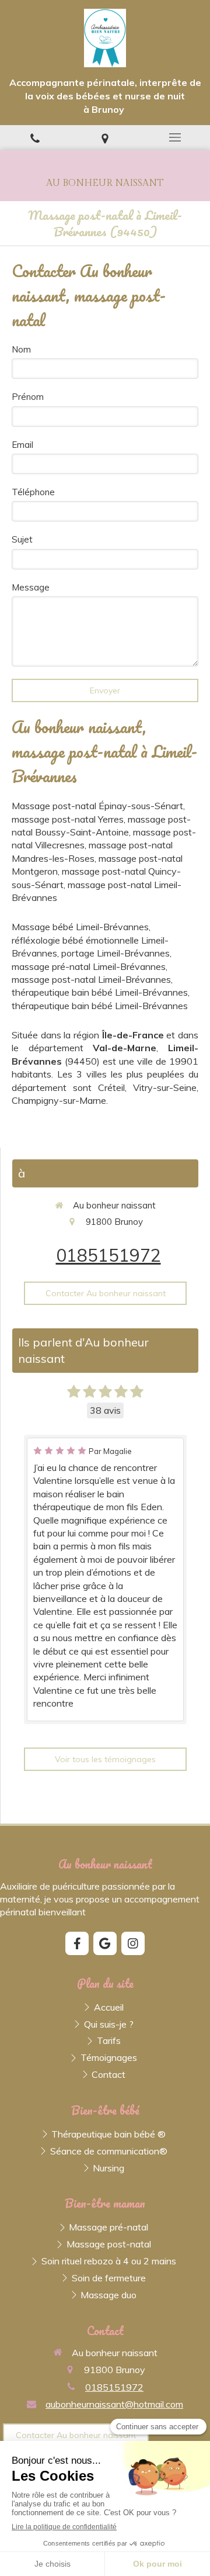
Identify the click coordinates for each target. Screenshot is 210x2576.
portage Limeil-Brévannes (116, 953)
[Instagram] (133, 1943)
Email (22, 445)
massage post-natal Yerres (68, 819)
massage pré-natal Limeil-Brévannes (89, 966)
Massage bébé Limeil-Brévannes (80, 927)
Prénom (28, 397)
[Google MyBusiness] (105, 1943)
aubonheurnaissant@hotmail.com (114, 2404)
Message (31, 587)
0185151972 (108, 1255)
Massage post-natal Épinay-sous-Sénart (97, 806)
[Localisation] (105, 138)
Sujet (22, 539)
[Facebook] (77, 1943)
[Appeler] (35, 138)
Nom (21, 349)
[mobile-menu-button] (175, 137)
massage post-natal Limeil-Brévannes (91, 979)
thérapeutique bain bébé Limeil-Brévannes (100, 992)
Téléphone (33, 492)
